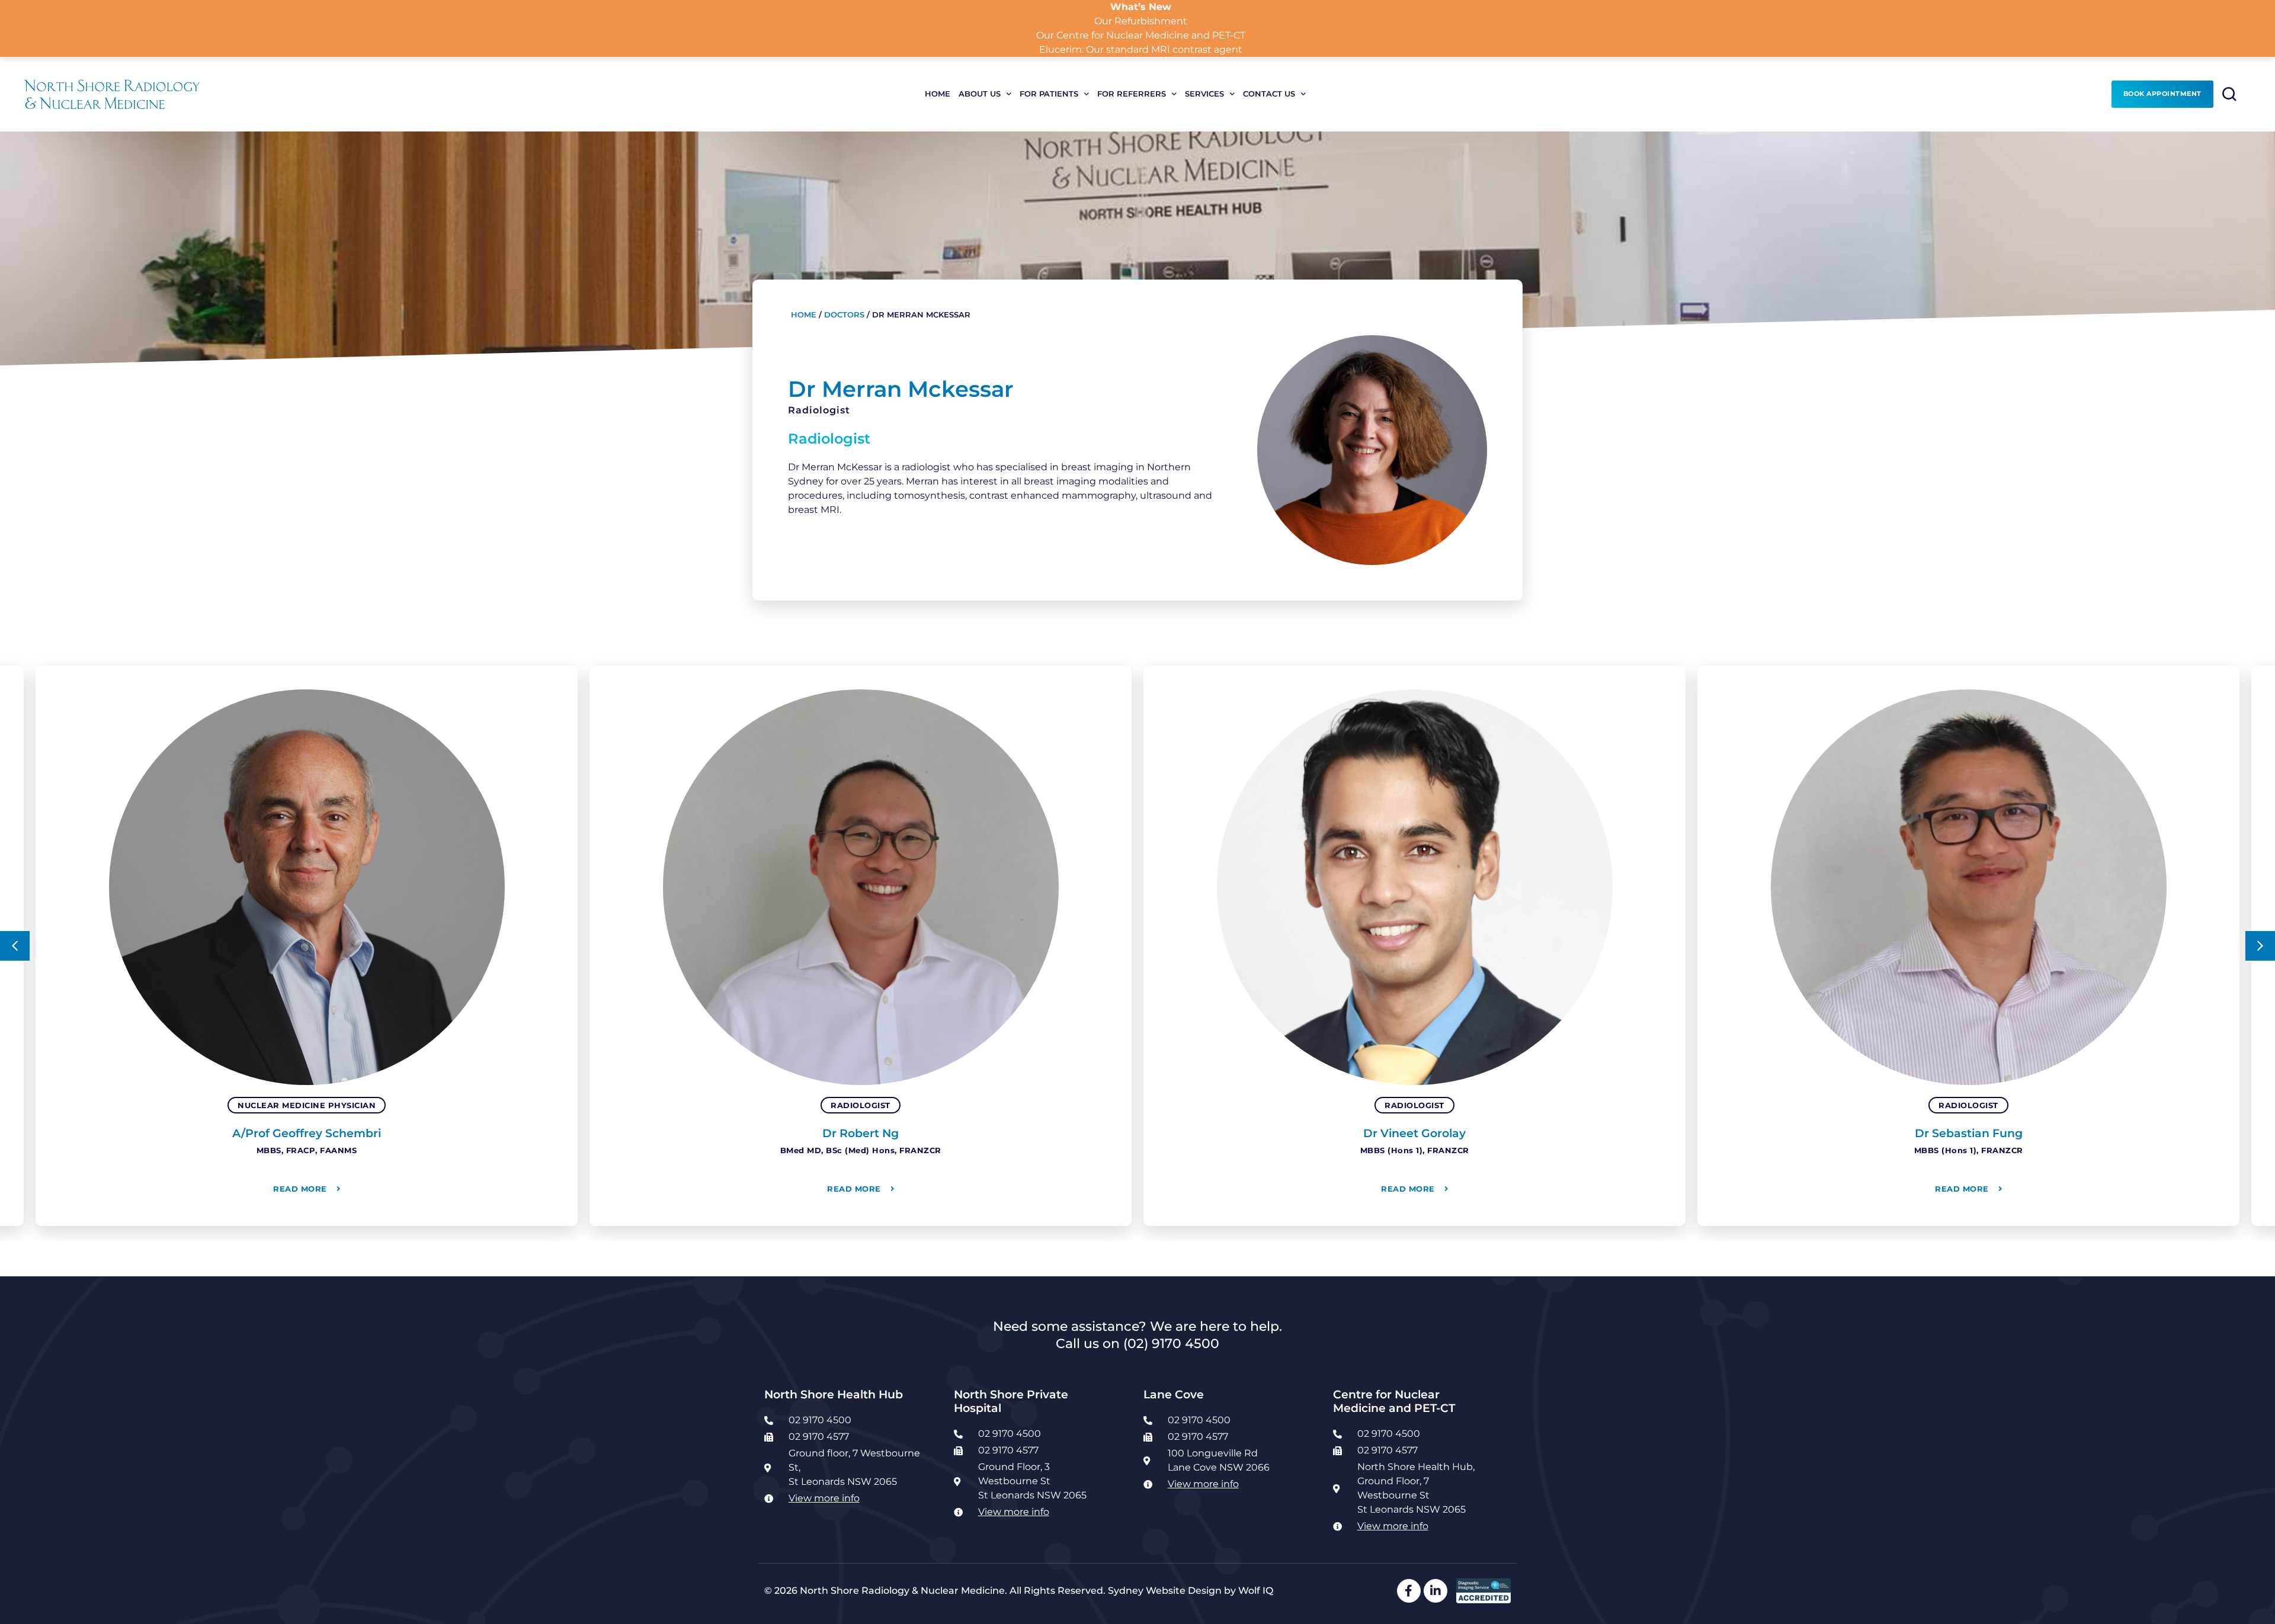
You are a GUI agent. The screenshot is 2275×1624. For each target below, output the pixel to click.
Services (1204, 94)
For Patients (1049, 94)
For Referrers (1132, 94)
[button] (15, 946)
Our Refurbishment (1141, 21)
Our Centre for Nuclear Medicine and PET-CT (1141, 35)
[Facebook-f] (1409, 1591)
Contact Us (1269, 94)
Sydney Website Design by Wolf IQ (1191, 1591)
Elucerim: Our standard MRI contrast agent (1141, 49)
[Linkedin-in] (1436, 1591)
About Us (980, 94)
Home (938, 94)
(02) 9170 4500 (1171, 1343)
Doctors (844, 315)
